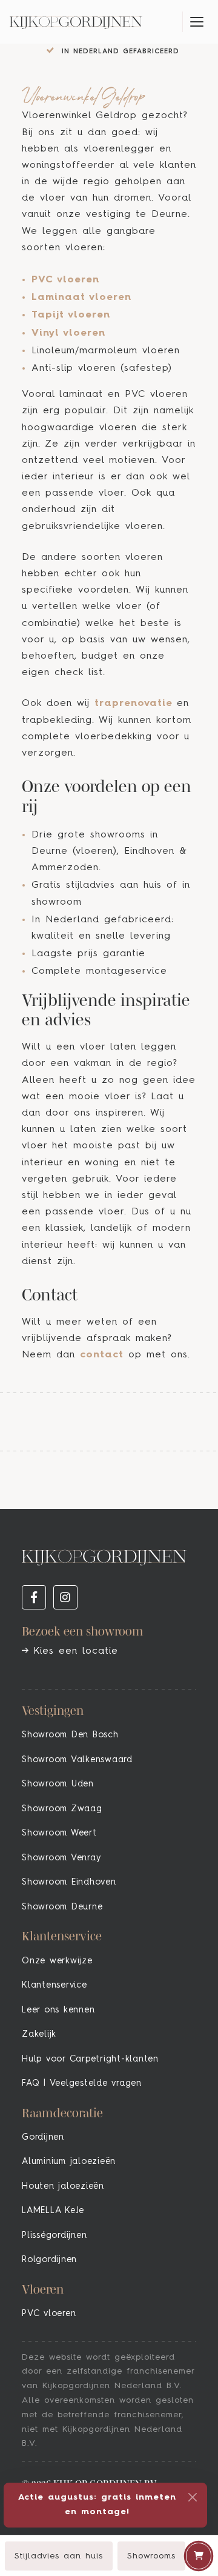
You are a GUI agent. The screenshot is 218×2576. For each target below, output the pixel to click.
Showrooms (151, 2556)
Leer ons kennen (58, 2010)
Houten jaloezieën (63, 2186)
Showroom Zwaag (62, 1809)
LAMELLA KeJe (53, 2211)
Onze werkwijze (57, 1961)
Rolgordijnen (49, 2260)
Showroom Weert (59, 1833)
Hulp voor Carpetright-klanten (90, 2059)
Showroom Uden (58, 1784)
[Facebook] (34, 1597)
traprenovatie (134, 704)
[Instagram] (65, 1597)
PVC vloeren (65, 280)
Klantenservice (54, 1985)
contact (102, 1355)
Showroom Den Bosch (70, 1735)
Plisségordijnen (54, 2235)
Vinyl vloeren (68, 333)
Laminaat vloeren (81, 298)
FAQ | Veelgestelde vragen (82, 2083)
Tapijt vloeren (71, 315)
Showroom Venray (61, 1858)
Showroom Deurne (62, 1907)
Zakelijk (39, 2034)
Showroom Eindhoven (69, 1882)
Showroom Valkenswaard (77, 1760)
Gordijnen (43, 2137)
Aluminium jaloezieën (69, 2162)
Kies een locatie (73, 1651)
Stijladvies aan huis (59, 2556)
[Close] (193, 2497)
